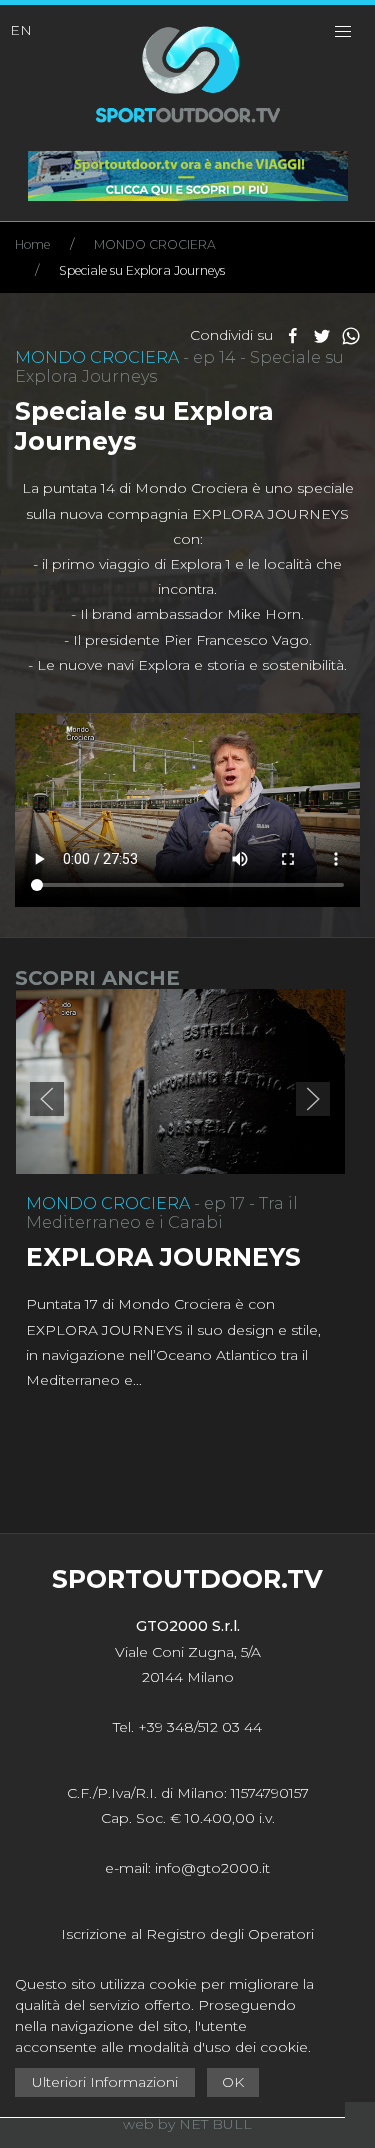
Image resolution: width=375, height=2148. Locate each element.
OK (233, 2082)
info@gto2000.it (212, 1868)
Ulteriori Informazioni (105, 2082)
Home (32, 244)
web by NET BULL (187, 2124)
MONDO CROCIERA (155, 244)
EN (21, 30)
